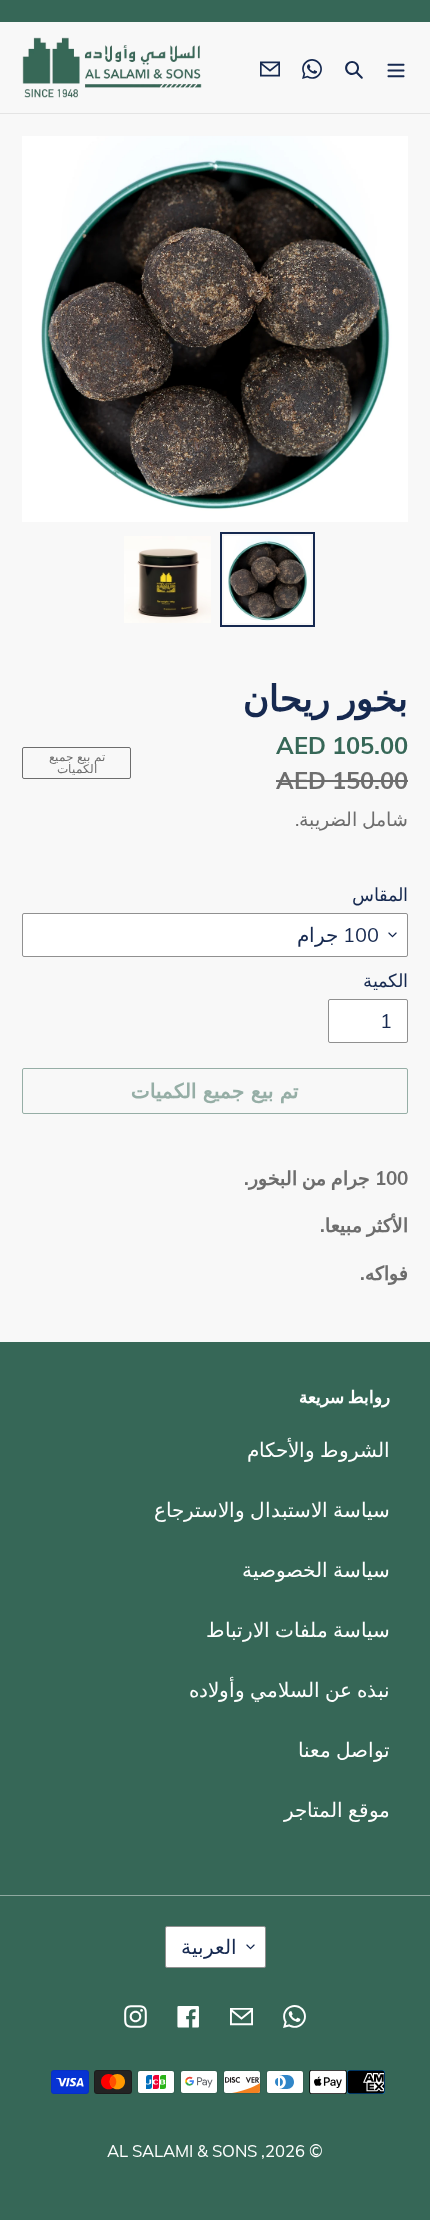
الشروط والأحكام (318, 1449)
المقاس (380, 894)
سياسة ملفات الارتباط (298, 1629)
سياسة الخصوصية (316, 1569)
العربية (209, 1946)
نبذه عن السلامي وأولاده (289, 1689)
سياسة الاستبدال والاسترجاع (272, 1509)
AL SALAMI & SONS (182, 2150)
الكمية (385, 980)
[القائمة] (396, 68)
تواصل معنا (344, 1749)
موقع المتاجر (337, 1809)
